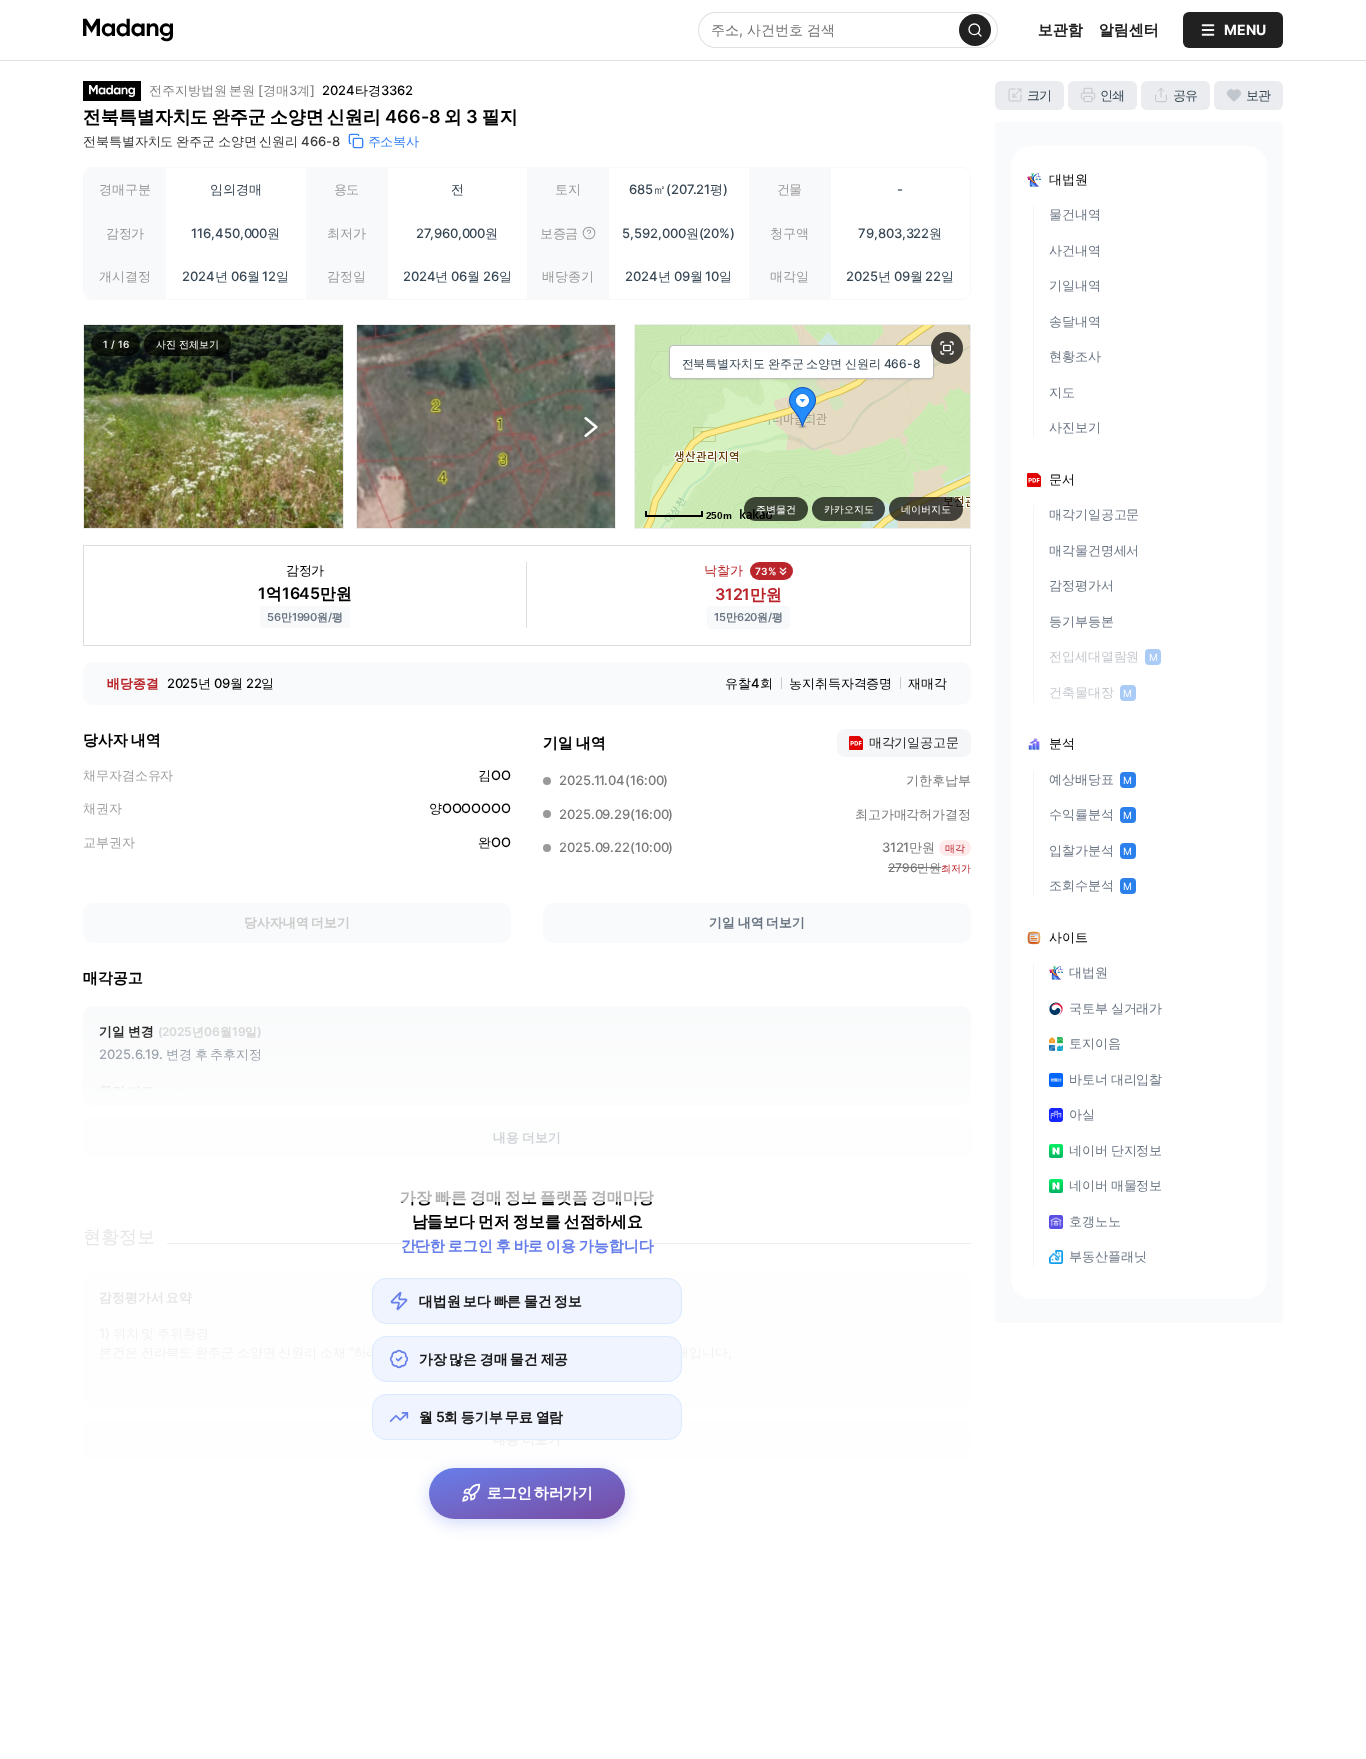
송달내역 (1075, 321)
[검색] (975, 30)
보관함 (1060, 29)
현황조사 (1075, 356)
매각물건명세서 (1094, 550)
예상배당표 (1090, 779)
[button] (213, 426)
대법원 (1088, 972)
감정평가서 (1081, 585)
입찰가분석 (1090, 850)
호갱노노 (1095, 1221)
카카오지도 (849, 509)
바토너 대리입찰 (1115, 1079)
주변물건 (776, 509)
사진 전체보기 (187, 344)
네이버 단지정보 (1115, 1150)
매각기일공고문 (1094, 514)
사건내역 (1075, 250)
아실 (1082, 1114)
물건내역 (1075, 214)
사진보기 (1075, 427)
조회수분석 (1090, 885)
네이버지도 (926, 509)
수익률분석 (1090, 814)
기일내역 (1075, 285)
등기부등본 (1081, 621)
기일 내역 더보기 (757, 922)
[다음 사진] (591, 426)
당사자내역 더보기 (297, 922)
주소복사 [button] (394, 141)
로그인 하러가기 (540, 1492)
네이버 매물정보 (1115, 1185)
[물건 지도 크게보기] (947, 348)
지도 (1062, 392)
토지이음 (1095, 1043)
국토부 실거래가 (1115, 1008)
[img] (589, 233)
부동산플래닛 (1107, 1256)
